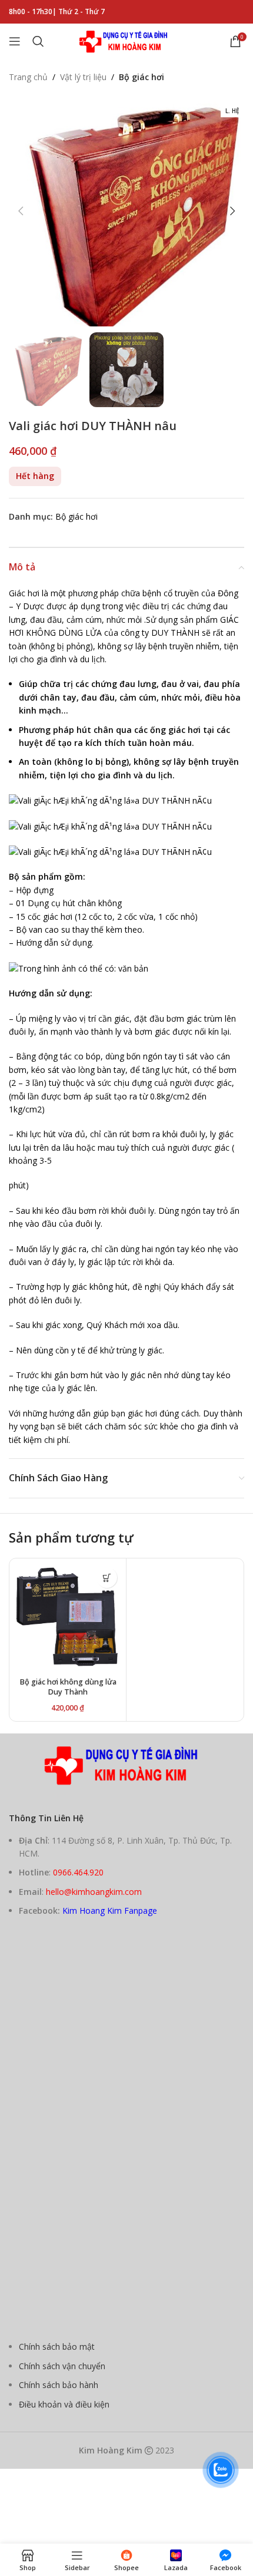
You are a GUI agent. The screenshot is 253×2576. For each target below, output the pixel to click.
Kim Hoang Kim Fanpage (110, 1910)
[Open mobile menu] (15, 41)
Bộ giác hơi (142, 77)
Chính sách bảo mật (57, 2347)
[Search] (38, 41)
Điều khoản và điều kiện (64, 2404)
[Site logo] (126, 40)
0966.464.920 (78, 1872)
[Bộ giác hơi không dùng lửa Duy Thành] (68, 1617)
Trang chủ (28, 77)
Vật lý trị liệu (83, 77)
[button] (21, 211)
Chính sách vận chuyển (62, 2366)
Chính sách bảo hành (59, 2385)
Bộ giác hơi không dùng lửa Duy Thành (68, 1687)
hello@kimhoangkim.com (94, 1892)
